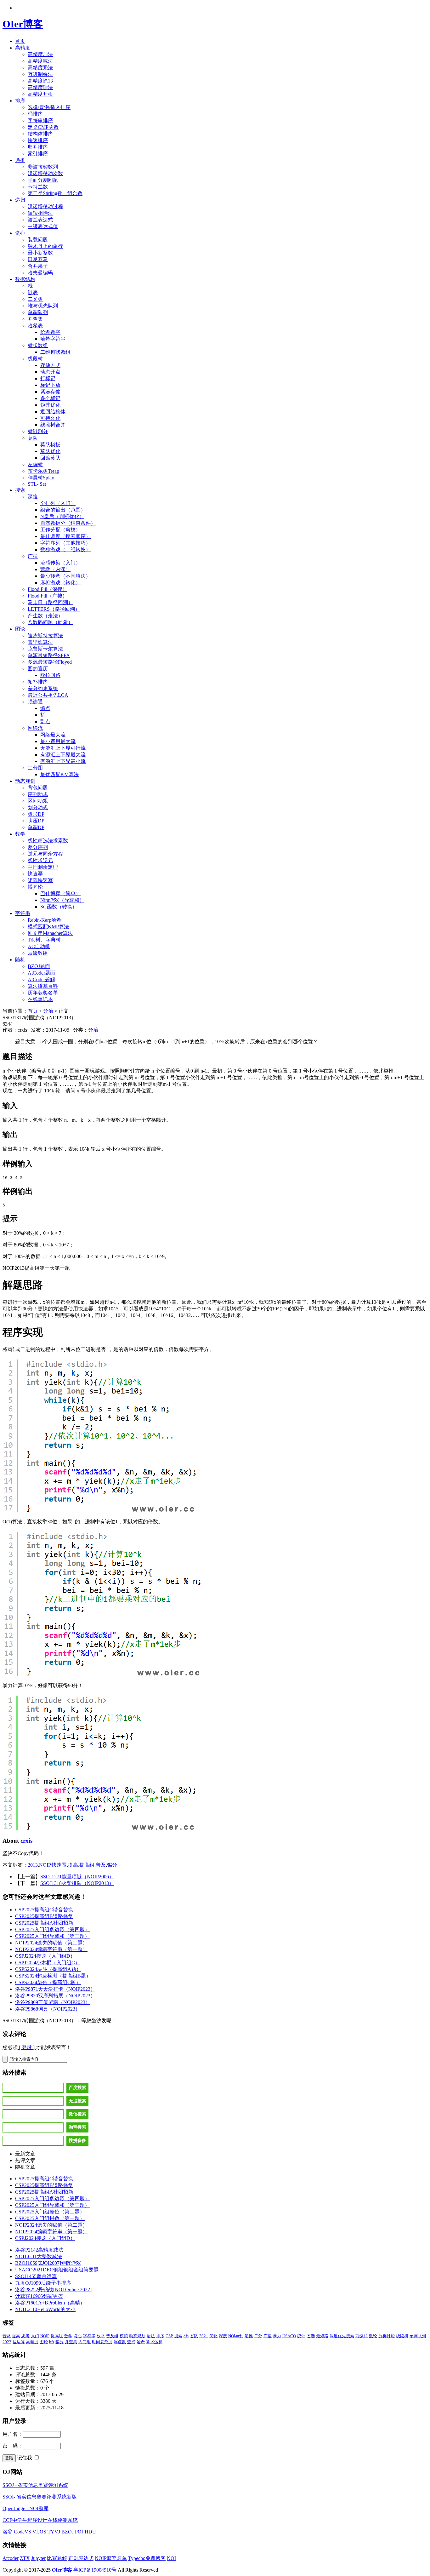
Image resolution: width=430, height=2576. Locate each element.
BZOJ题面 (39, 966)
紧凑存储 (50, 392)
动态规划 (25, 781)
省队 (194, 2336)
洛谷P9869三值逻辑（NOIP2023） (53, 2002)
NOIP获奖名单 (111, 2558)
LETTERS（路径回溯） (54, 609)
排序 (20, 101)
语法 (151, 2336)
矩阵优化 (50, 405)
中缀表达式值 (43, 226)
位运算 (19, 2342)
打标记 (48, 378)
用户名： (13, 2434)
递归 (20, 200)
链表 (33, 292)
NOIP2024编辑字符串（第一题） (51, 1949)
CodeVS (23, 2532)
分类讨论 (387, 2336)
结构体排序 (40, 134)
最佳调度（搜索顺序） (65, 536)
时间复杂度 (102, 2342)
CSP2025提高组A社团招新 (44, 1923)
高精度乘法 (40, 68)
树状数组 (38, 345)
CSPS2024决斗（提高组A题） (48, 1969)
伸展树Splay (41, 478)
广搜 (33, 556)
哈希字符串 (53, 339)
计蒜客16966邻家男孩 (39, 2296)
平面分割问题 (43, 180)
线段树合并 (53, 425)
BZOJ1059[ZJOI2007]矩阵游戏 (48, 2263)
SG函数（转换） (59, 907)
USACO (289, 2336)
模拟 (124, 2336)
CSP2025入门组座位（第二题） (50, 2212)
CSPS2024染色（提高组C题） (48, 1982)
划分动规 (38, 807)
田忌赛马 (38, 259)
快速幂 (35, 874)
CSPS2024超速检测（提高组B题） (53, 1976)
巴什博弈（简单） (60, 893)
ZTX (25, 2558)
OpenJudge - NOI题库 (25, 2508)
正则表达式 (81, 2558)
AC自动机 (39, 946)
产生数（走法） (45, 616)
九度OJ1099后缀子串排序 (43, 2283)
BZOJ (68, 2532)
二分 (258, 2336)
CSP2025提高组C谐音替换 (44, 1910)
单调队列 (38, 312)
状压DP (36, 821)
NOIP (45, 1865)
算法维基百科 (43, 986)
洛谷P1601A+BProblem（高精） (50, 2303)
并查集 (35, 319)
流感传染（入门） (60, 563)
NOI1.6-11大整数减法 (39, 2256)
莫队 (33, 438)
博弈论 (35, 887)
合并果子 (38, 266)
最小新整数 (40, 253)
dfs (186, 2336)
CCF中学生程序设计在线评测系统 (40, 2520)
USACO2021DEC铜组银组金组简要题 (57, 2270)
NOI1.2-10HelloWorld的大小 (45, 2309)
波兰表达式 (40, 220)
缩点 (45, 708)
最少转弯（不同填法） (65, 576)
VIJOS (39, 2532)
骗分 (112, 1865)
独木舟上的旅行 (45, 246)
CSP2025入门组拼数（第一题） (50, 2218)
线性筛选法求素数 (48, 841)
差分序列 (38, 847)
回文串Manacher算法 (50, 933)
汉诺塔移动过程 (45, 206)
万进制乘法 (40, 74)
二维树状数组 (55, 352)
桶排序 (35, 114)
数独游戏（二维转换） (65, 550)
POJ (79, 2532)
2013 (33, 1865)
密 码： (13, 2446)
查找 (131, 2342)
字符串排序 (40, 120)
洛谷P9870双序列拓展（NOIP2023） (55, 1996)
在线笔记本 (40, 999)
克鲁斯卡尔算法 (45, 649)
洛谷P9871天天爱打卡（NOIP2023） (55, 1989)
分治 (48, 1011)
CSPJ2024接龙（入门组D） (45, 1956)
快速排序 (38, 140)
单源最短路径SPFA (49, 655)
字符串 (23, 913)
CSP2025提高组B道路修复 (44, 1916)
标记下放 (50, 385)
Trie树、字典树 (44, 940)
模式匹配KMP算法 (48, 927)
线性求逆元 (40, 860)
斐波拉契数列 (43, 167)
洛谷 (8, 2532)
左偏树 (35, 464)
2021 (204, 2336)
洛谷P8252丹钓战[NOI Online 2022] (53, 2290)
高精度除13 (40, 81)
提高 (73, 1865)
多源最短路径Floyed (50, 662)
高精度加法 (40, 54)
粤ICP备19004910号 (95, 2570)
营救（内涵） (55, 569)
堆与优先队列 (43, 306)
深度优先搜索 (342, 2336)
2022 (7, 2342)
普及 (101, 1865)
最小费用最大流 (58, 741)
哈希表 (35, 326)
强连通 (35, 702)
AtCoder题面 (41, 973)
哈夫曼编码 (40, 273)
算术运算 (154, 2342)
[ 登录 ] (27, 2047)
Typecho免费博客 (147, 2558)
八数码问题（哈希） (50, 622)
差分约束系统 (43, 688)
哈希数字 (50, 332)
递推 (20, 160)
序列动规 (38, 794)
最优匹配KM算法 (59, 774)
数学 (20, 834)
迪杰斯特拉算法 (45, 635)
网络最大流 (53, 735)
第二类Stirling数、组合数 (55, 193)
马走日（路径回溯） (50, 602)
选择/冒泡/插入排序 (49, 107)
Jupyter (38, 2558)
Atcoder (11, 2558)
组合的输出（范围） (63, 510)
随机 (20, 960)
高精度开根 (40, 94)
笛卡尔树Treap (43, 471)
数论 (373, 2336)
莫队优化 (50, 451)
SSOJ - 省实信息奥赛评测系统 (35, 2485)
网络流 (35, 728)
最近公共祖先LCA (48, 695)
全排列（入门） (58, 503)
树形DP (36, 814)
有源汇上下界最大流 (63, 755)
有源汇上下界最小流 (63, 761)
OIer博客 (23, 24)
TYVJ (54, 2532)
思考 (25, 2336)
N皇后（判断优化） (62, 516)
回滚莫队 (50, 458)
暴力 (277, 2336)
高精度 (23, 48)
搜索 (20, 490)
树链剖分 (38, 431)
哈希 (141, 2342)
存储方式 (50, 365)
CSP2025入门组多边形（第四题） (52, 1929)
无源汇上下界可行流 (63, 748)
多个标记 (50, 398)
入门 (35, 2336)
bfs (52, 2342)
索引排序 (38, 154)
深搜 (33, 497)
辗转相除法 (40, 213)
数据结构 (25, 279)
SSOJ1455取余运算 (36, 2276)
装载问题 (38, 240)
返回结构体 (53, 412)
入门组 (85, 2342)
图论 (20, 629)
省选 (311, 2336)
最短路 (322, 2336)
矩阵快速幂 (40, 880)
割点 (45, 721)
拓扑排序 (38, 682)
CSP (169, 2336)
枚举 (101, 2336)
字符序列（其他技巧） (65, 543)
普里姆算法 (40, 642)
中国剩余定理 (43, 867)
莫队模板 (50, 445)
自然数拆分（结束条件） (68, 523)
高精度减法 (40, 61)
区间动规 (38, 801)
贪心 (20, 233)
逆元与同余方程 (45, 854)
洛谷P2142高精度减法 (39, 2250)
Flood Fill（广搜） (48, 596)
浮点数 (120, 2342)
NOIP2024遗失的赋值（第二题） (51, 1943)
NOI (171, 2558)
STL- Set (37, 484)
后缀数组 (38, 953)
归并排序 (38, 147)
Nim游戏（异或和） (62, 900)
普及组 (112, 2336)
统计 (301, 2336)
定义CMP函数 (43, 127)
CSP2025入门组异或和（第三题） (52, 1936)
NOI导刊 (236, 2336)
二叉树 (35, 299)
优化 (213, 2336)
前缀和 (362, 2336)
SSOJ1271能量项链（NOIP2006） (77, 1877)
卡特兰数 (38, 187)
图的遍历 (38, 669)
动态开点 (50, 372)
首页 (20, 41)
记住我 (25, 2458)
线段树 (35, 359)
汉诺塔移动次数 (45, 173)
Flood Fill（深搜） (48, 589)
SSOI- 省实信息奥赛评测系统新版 (40, 2497)
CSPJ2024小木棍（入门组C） (48, 1963)
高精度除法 (40, 87)
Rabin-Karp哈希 (45, 920)
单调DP (36, 827)
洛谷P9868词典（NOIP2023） (48, 2009)
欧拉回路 (50, 675)
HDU (90, 2532)
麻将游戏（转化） (60, 583)
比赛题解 (57, 2558)
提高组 (87, 1865)
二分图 (35, 768)
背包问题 (38, 788)
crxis (26, 1841)
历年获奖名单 (43, 993)
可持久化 (50, 418)
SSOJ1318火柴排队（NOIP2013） (77, 1883)
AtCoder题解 (41, 979)
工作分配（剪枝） (60, 530)
